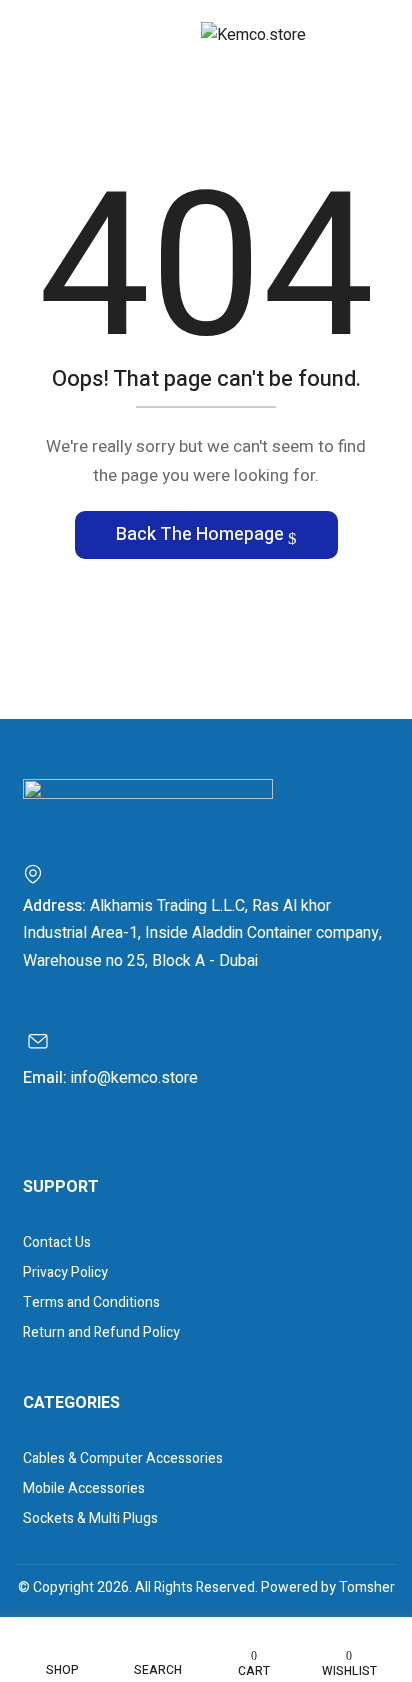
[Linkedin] (100, 1143)
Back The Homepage (202, 534)
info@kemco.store (134, 1078)
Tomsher (367, 1587)
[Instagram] (69, 1143)
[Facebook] (38, 1143)
